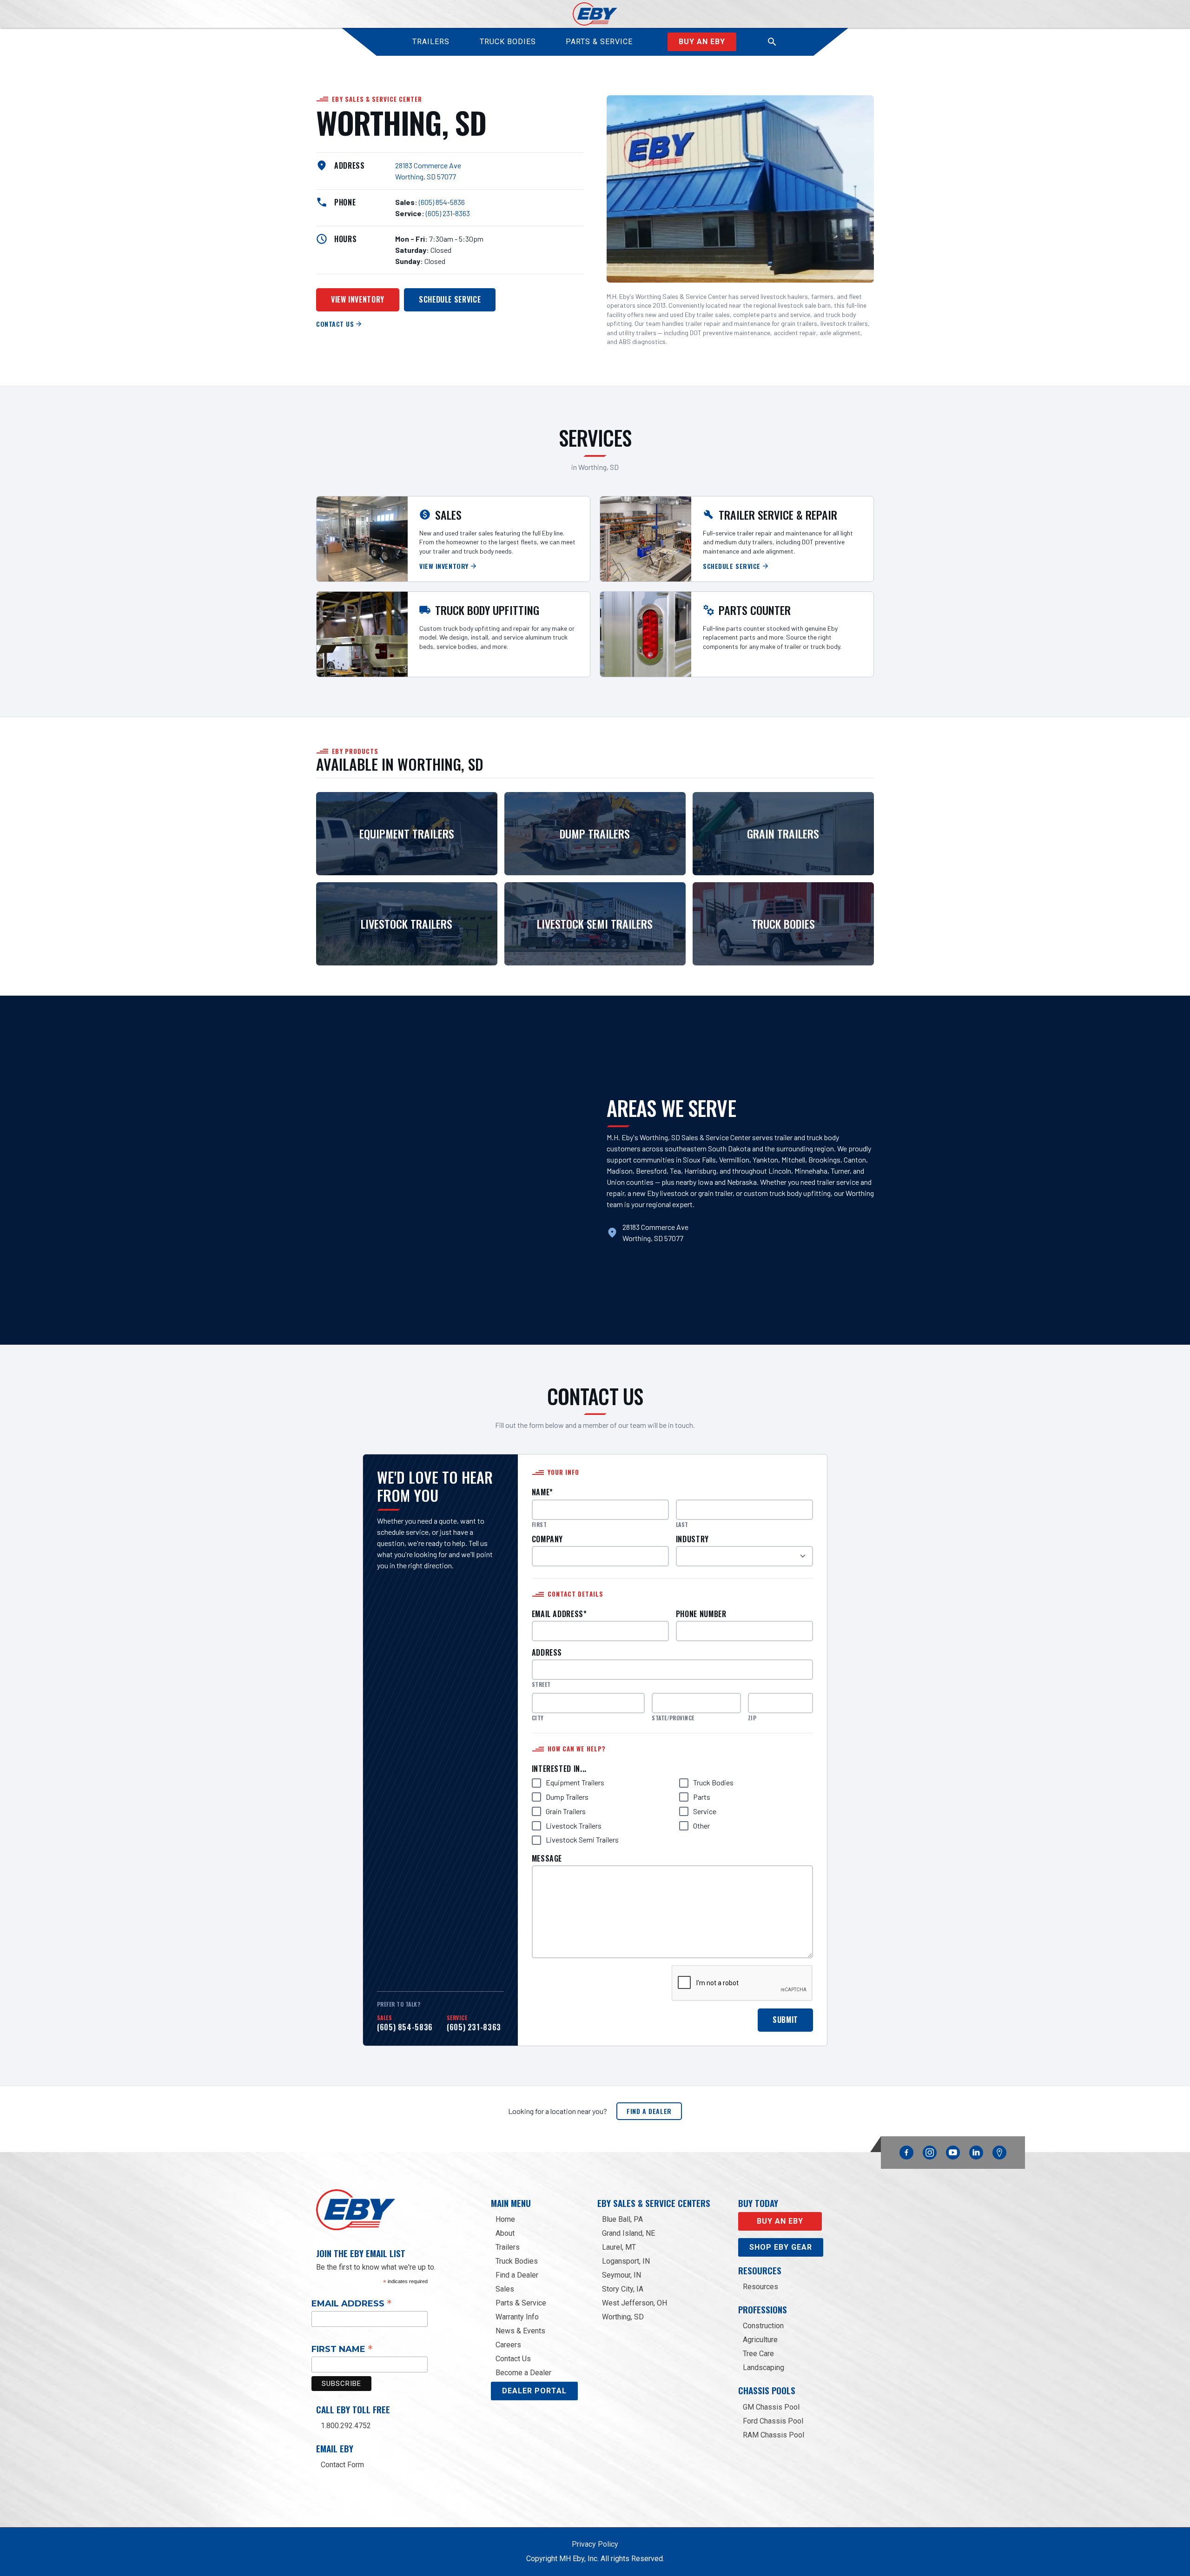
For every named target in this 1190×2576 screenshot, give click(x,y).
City (538, 1718)
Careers (508, 2345)
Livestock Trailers (574, 1826)
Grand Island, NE (628, 2233)
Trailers (508, 2247)
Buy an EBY (702, 42)
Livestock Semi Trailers (582, 1840)
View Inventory (358, 299)
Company (547, 1539)
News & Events (520, 2331)
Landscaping (764, 2368)
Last (682, 1525)
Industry (692, 1539)
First (539, 1525)
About (505, 2233)
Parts (702, 1797)
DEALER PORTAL (534, 2391)
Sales (505, 2289)
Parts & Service (521, 2303)
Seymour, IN (621, 2275)
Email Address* (559, 1614)
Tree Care (758, 2354)
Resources (760, 2287)
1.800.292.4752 (346, 2426)
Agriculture (760, 2340)
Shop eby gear (781, 2247)
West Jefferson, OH (635, 2303)
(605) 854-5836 (442, 202)
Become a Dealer (523, 2373)
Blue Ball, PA (622, 2219)
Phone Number (701, 1614)
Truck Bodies (713, 1782)
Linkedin (976, 2150)
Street (541, 1684)
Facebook (906, 2150)
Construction (763, 2326)
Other (701, 1826)
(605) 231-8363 (448, 213)
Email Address (352, 2303)
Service (705, 1811)
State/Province (673, 1718)
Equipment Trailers (575, 1782)
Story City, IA (623, 2289)
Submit (785, 2020)
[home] (595, 14)
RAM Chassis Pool (773, 2435)
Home (505, 2219)
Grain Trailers (566, 1811)
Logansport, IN (626, 2261)
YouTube (953, 2150)
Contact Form (342, 2465)
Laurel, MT (619, 2247)
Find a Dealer (649, 2111)
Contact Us (513, 2359)
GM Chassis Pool (771, 2407)
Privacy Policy (595, 2544)
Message (547, 1859)
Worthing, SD (623, 2317)
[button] (772, 42)
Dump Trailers (567, 1797)
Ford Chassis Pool (773, 2421)
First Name (342, 2349)
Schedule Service (450, 299)
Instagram (930, 2150)
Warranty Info (517, 2317)
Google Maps (999, 2153)
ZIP (752, 1718)
